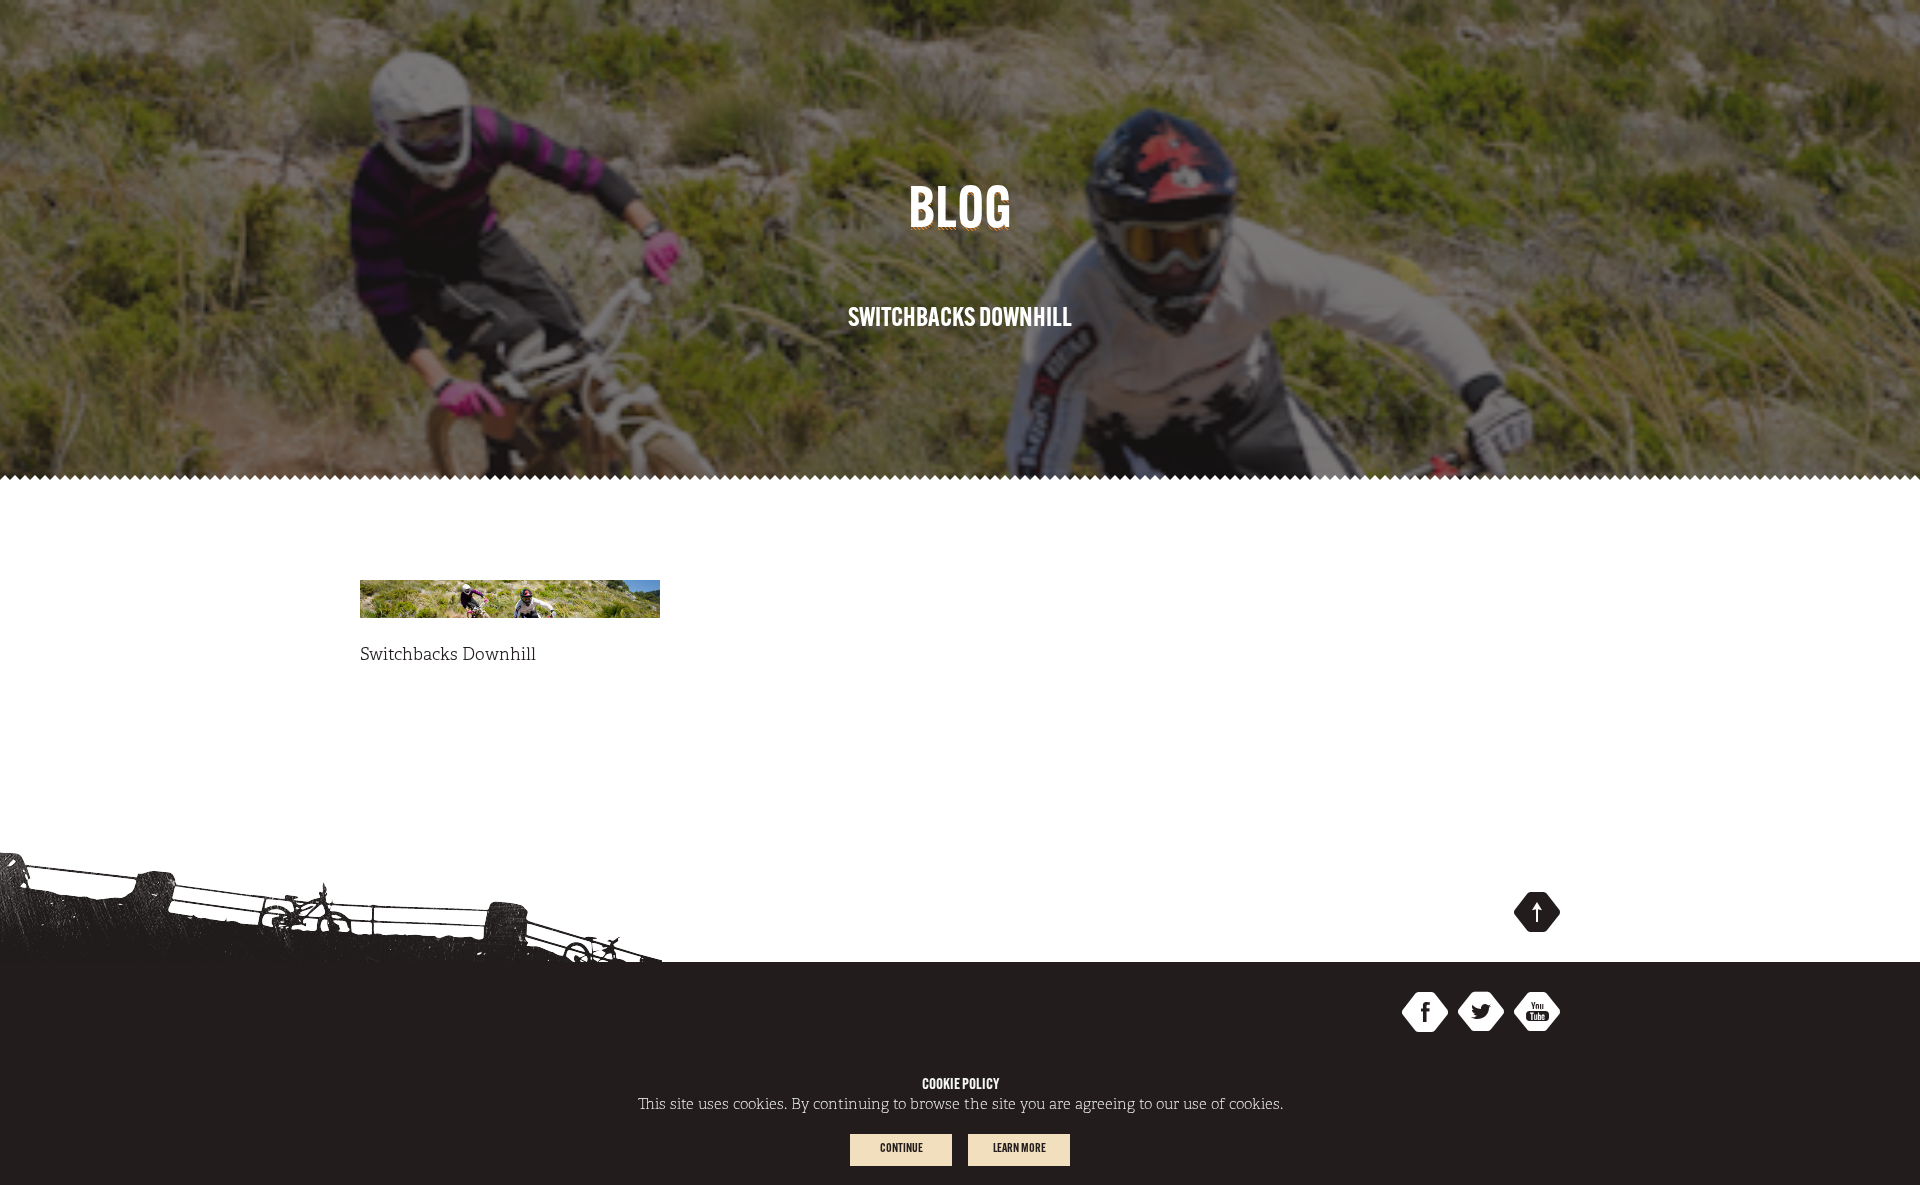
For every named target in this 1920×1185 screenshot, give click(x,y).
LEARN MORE (1019, 1149)
